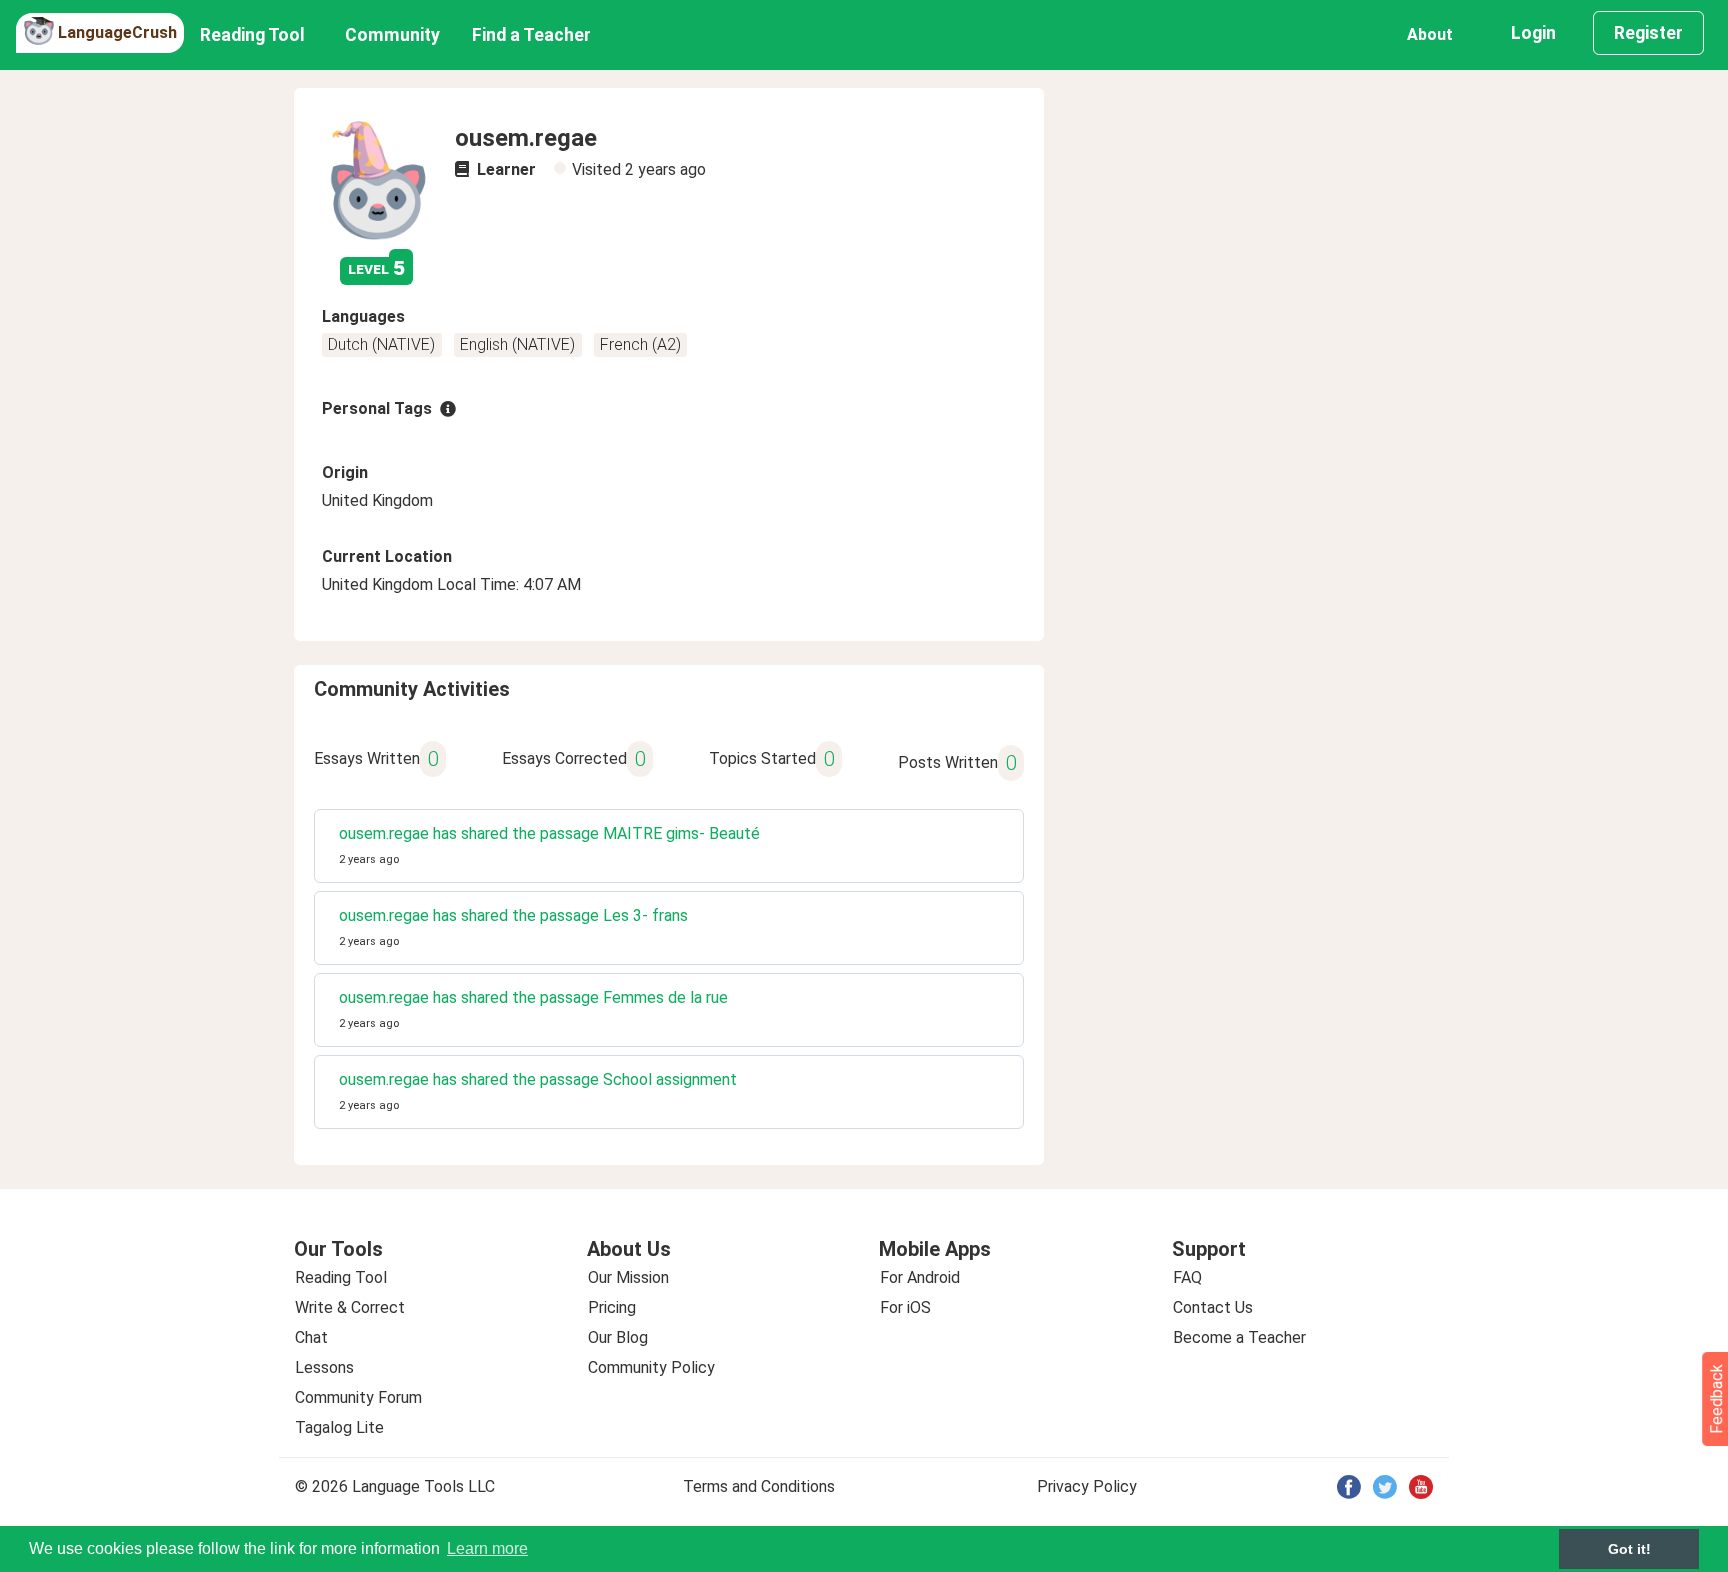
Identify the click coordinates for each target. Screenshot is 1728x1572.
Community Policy (651, 1367)
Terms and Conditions (759, 1486)
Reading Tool (252, 35)
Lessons (324, 1367)
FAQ (1187, 1277)
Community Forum (358, 1397)
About (1430, 34)
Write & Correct (350, 1307)
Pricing (612, 1307)
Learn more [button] (487, 1548)
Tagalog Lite (339, 1427)
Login (1533, 33)
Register (1648, 33)
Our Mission (628, 1277)
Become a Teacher (1239, 1337)
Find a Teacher (531, 35)
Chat (311, 1337)
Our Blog (618, 1337)
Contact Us (1213, 1307)
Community (392, 35)
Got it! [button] (1629, 1549)
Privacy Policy (1087, 1486)
